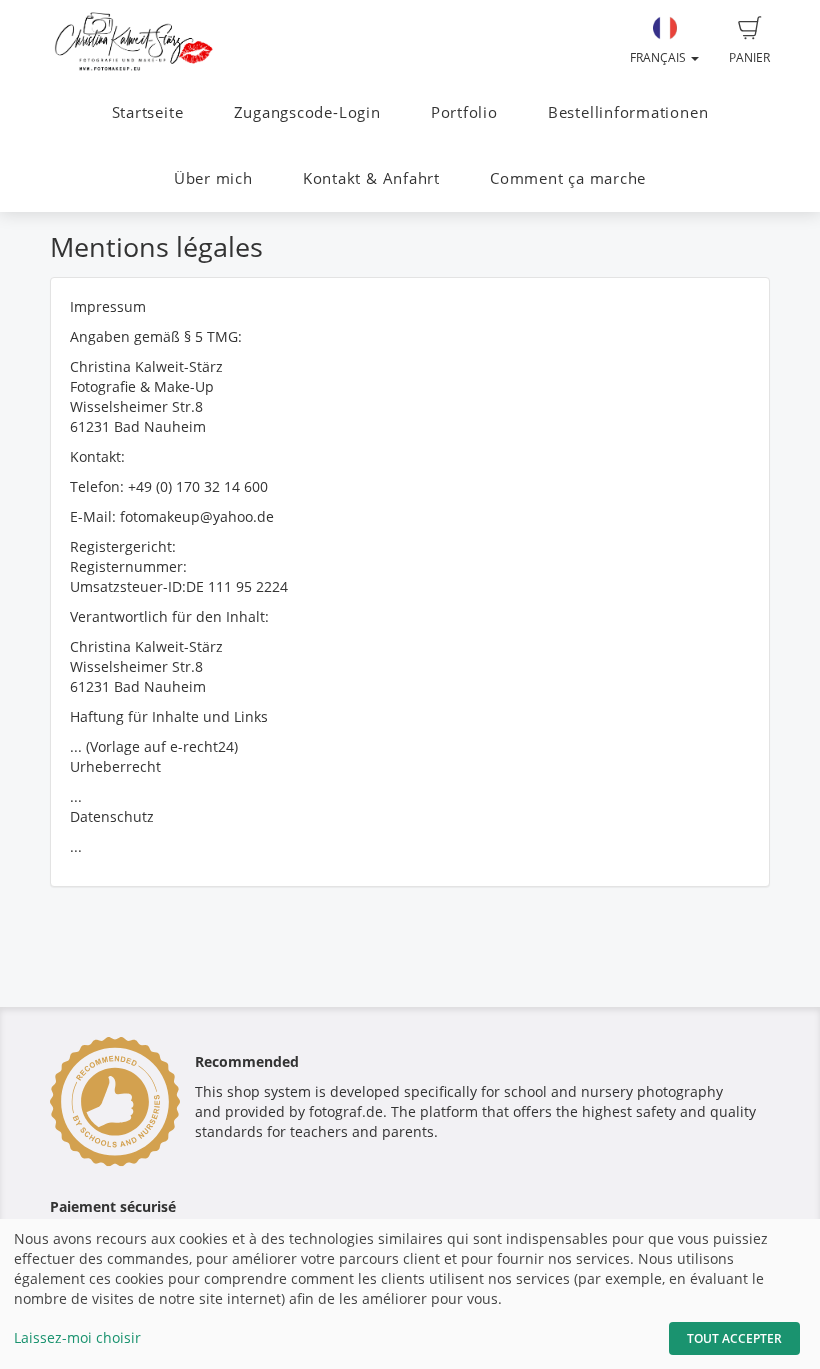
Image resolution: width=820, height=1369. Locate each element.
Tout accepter (734, 1338)
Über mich (213, 178)
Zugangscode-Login (307, 112)
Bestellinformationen (628, 112)
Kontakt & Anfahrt (371, 178)
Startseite (148, 112)
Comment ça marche (568, 178)
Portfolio (464, 112)
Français (659, 57)
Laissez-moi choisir (77, 1337)
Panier (749, 57)
